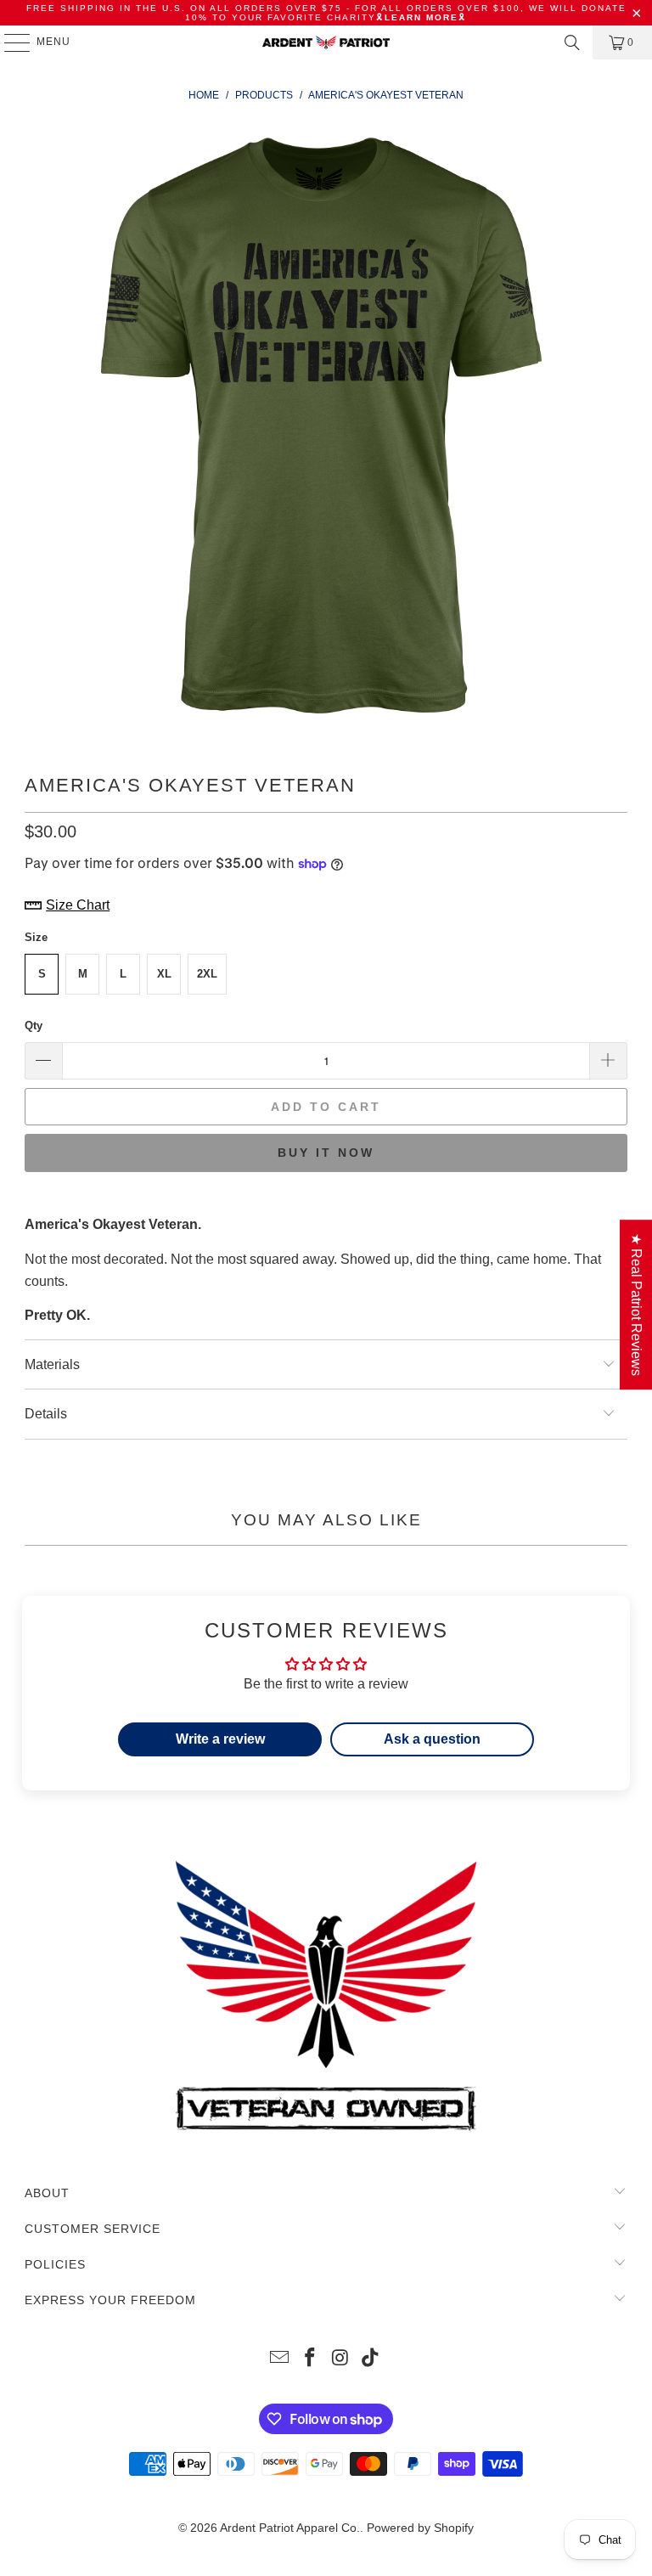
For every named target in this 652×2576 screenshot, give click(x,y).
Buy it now (326, 1153)
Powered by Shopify (420, 2528)
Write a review (220, 1739)
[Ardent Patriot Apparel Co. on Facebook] (310, 2359)
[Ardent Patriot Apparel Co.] (326, 42)
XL (164, 974)
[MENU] (9, 42)
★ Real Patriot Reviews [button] (636, 1305)
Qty (34, 1026)
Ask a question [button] (432, 1739)
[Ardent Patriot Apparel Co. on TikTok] (371, 2359)
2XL (207, 974)
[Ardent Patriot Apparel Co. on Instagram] (340, 2359)
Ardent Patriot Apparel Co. (290, 2528)
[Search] (572, 42)
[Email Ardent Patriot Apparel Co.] (280, 2359)
